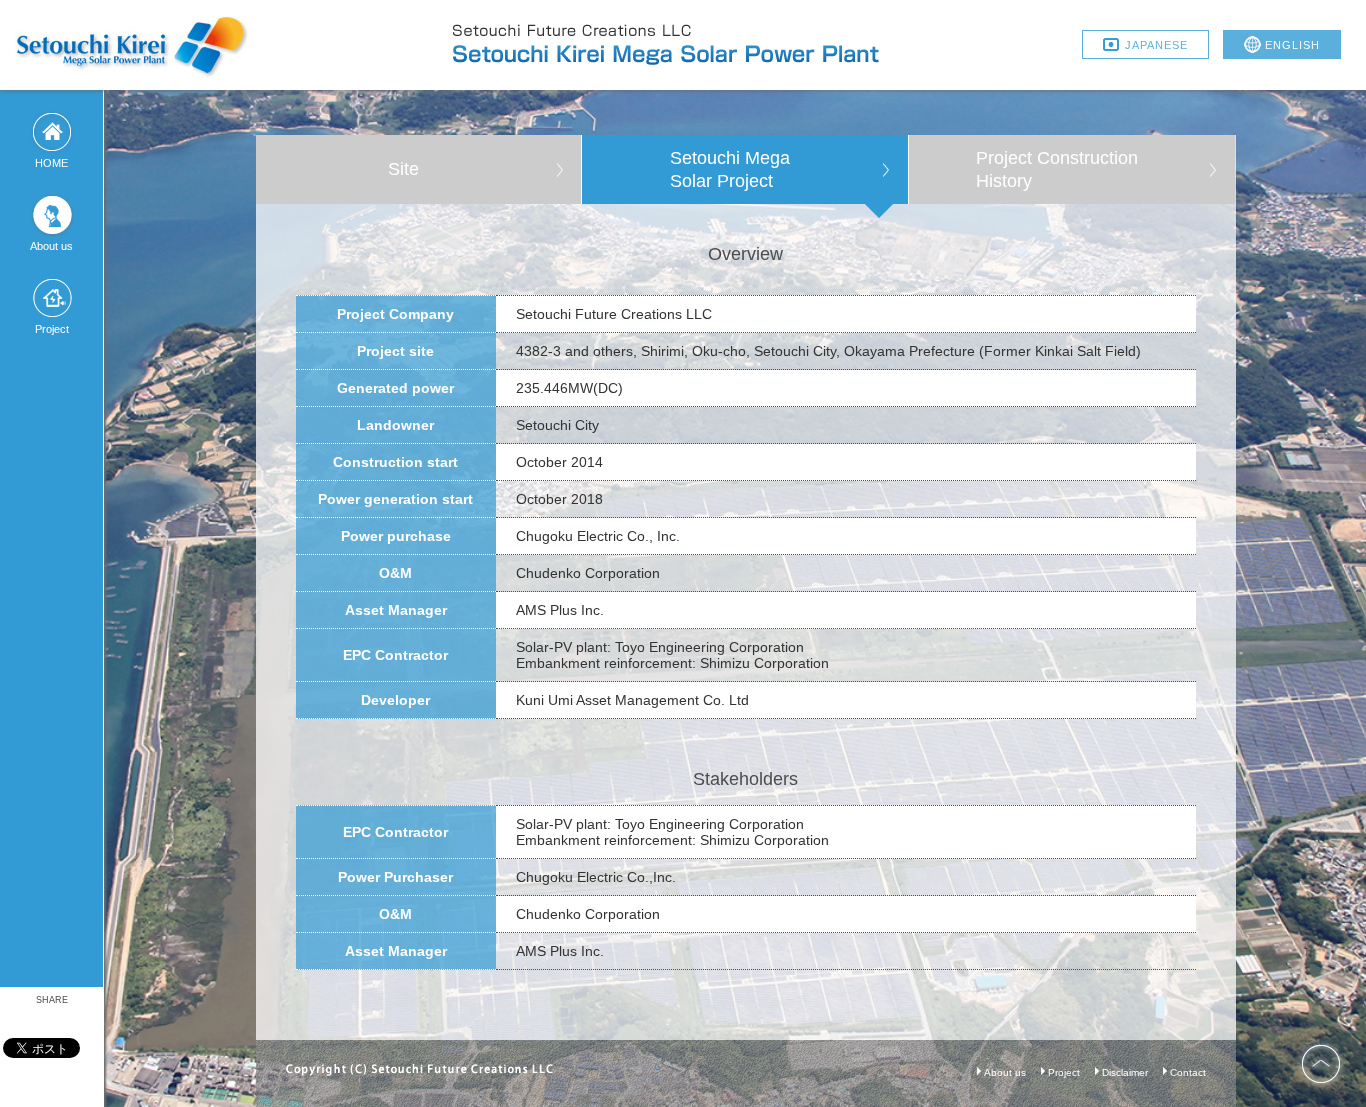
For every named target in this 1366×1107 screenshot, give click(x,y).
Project (1064, 1072)
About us (1005, 1072)
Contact (1188, 1072)
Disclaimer (1125, 1072)
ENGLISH (1292, 45)
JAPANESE (1156, 45)
